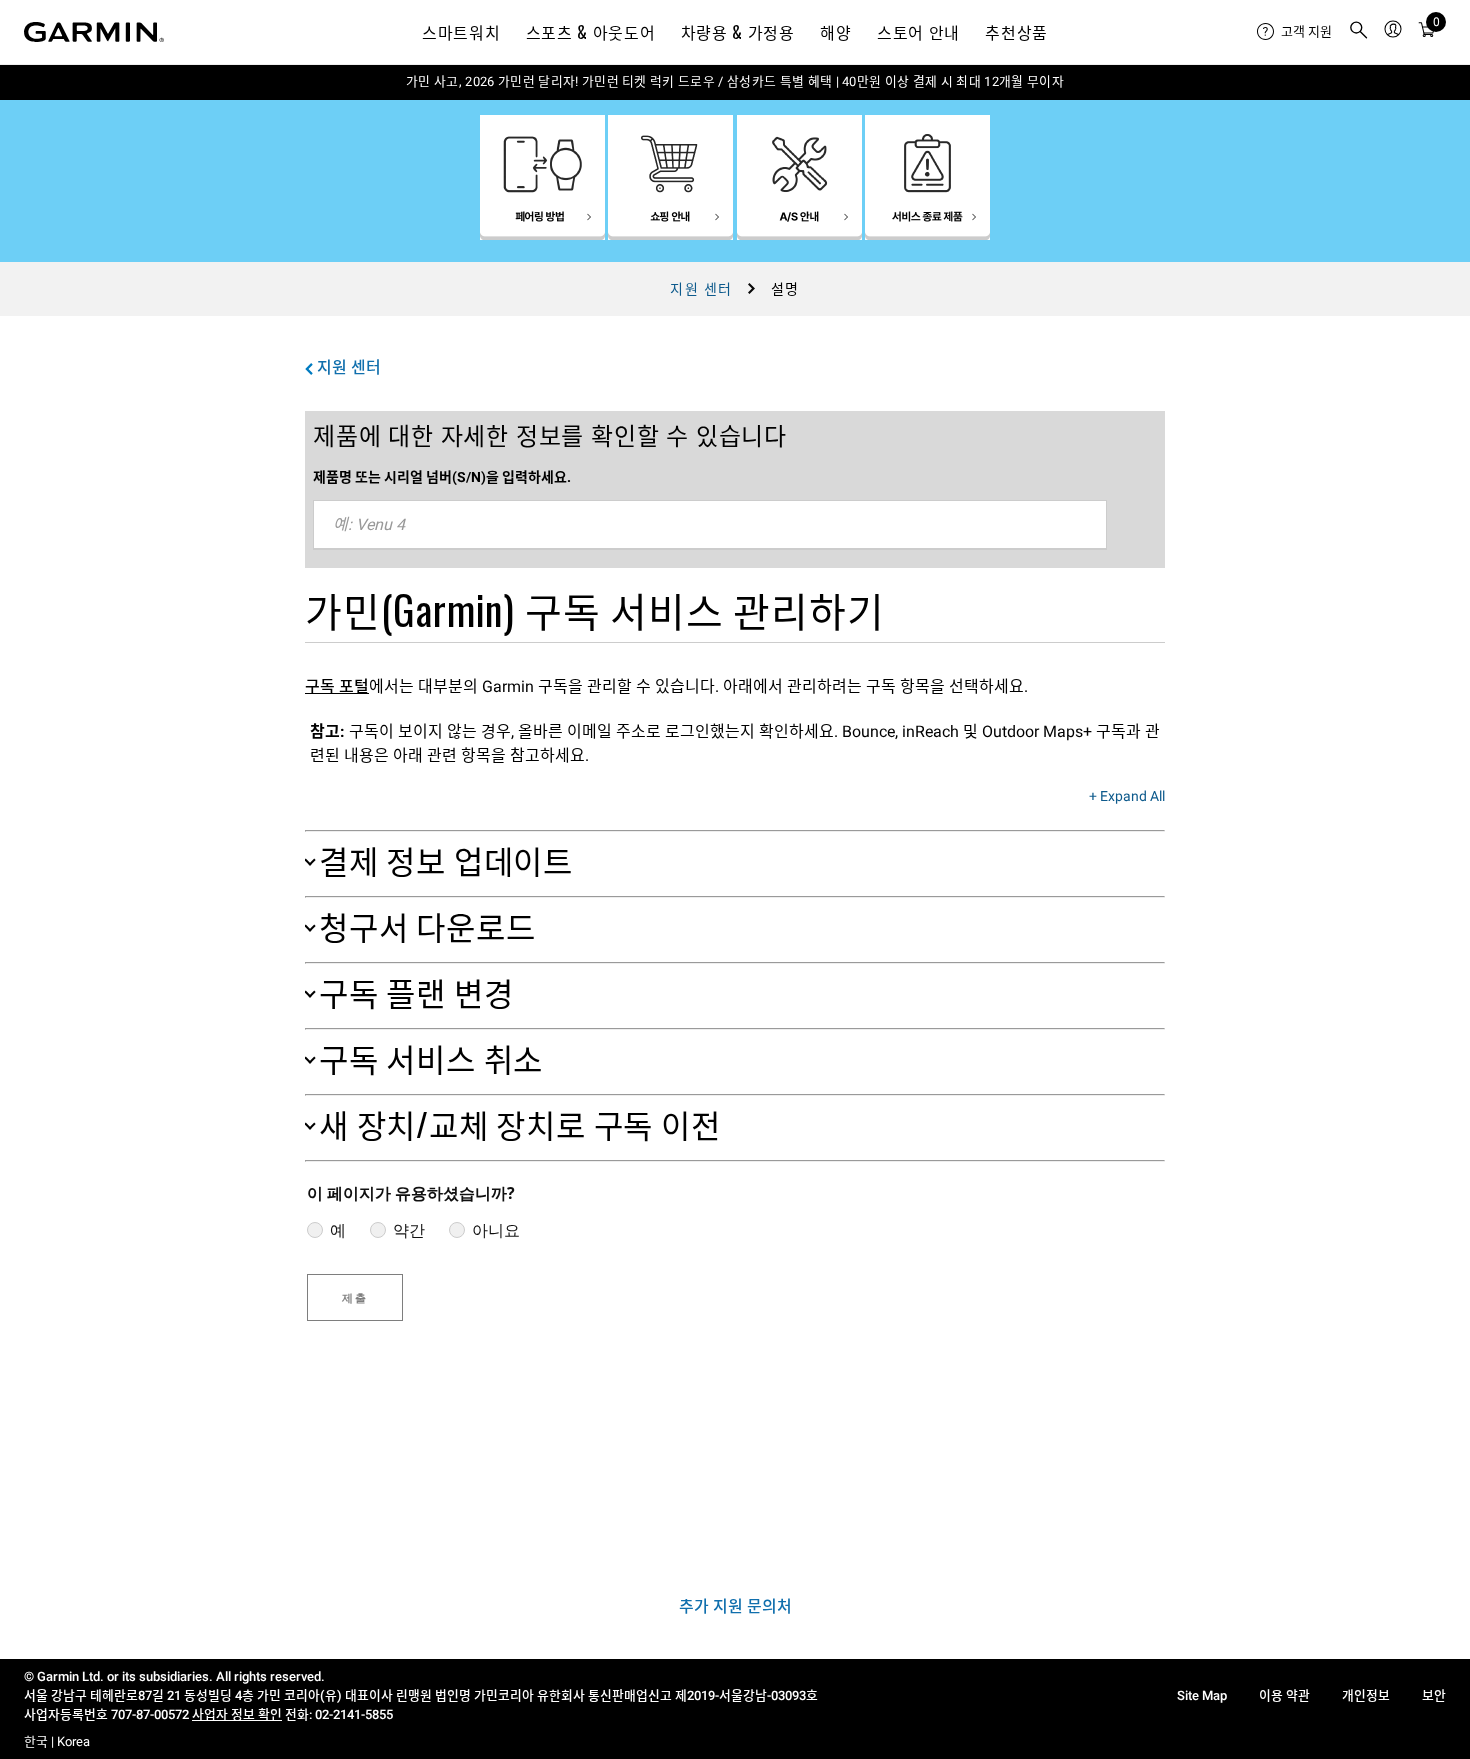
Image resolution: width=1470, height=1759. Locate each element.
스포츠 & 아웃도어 (590, 32)
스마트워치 (461, 32)
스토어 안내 (918, 32)
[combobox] (710, 525)
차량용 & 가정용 (738, 32)
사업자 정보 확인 (237, 1714)
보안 (1434, 1695)
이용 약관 (1284, 1695)
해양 (835, 32)
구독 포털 (337, 686)
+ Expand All (1127, 797)
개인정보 (1366, 1695)
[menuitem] (1294, 32)
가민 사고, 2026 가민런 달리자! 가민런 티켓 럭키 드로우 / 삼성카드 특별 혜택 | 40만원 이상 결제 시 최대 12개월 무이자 (735, 81)
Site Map (1202, 1695)
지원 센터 (701, 289)
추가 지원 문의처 (735, 1606)
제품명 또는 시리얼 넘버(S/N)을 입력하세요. (442, 477)
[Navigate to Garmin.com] (94, 32)
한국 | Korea (57, 1741)
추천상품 (1016, 32)
